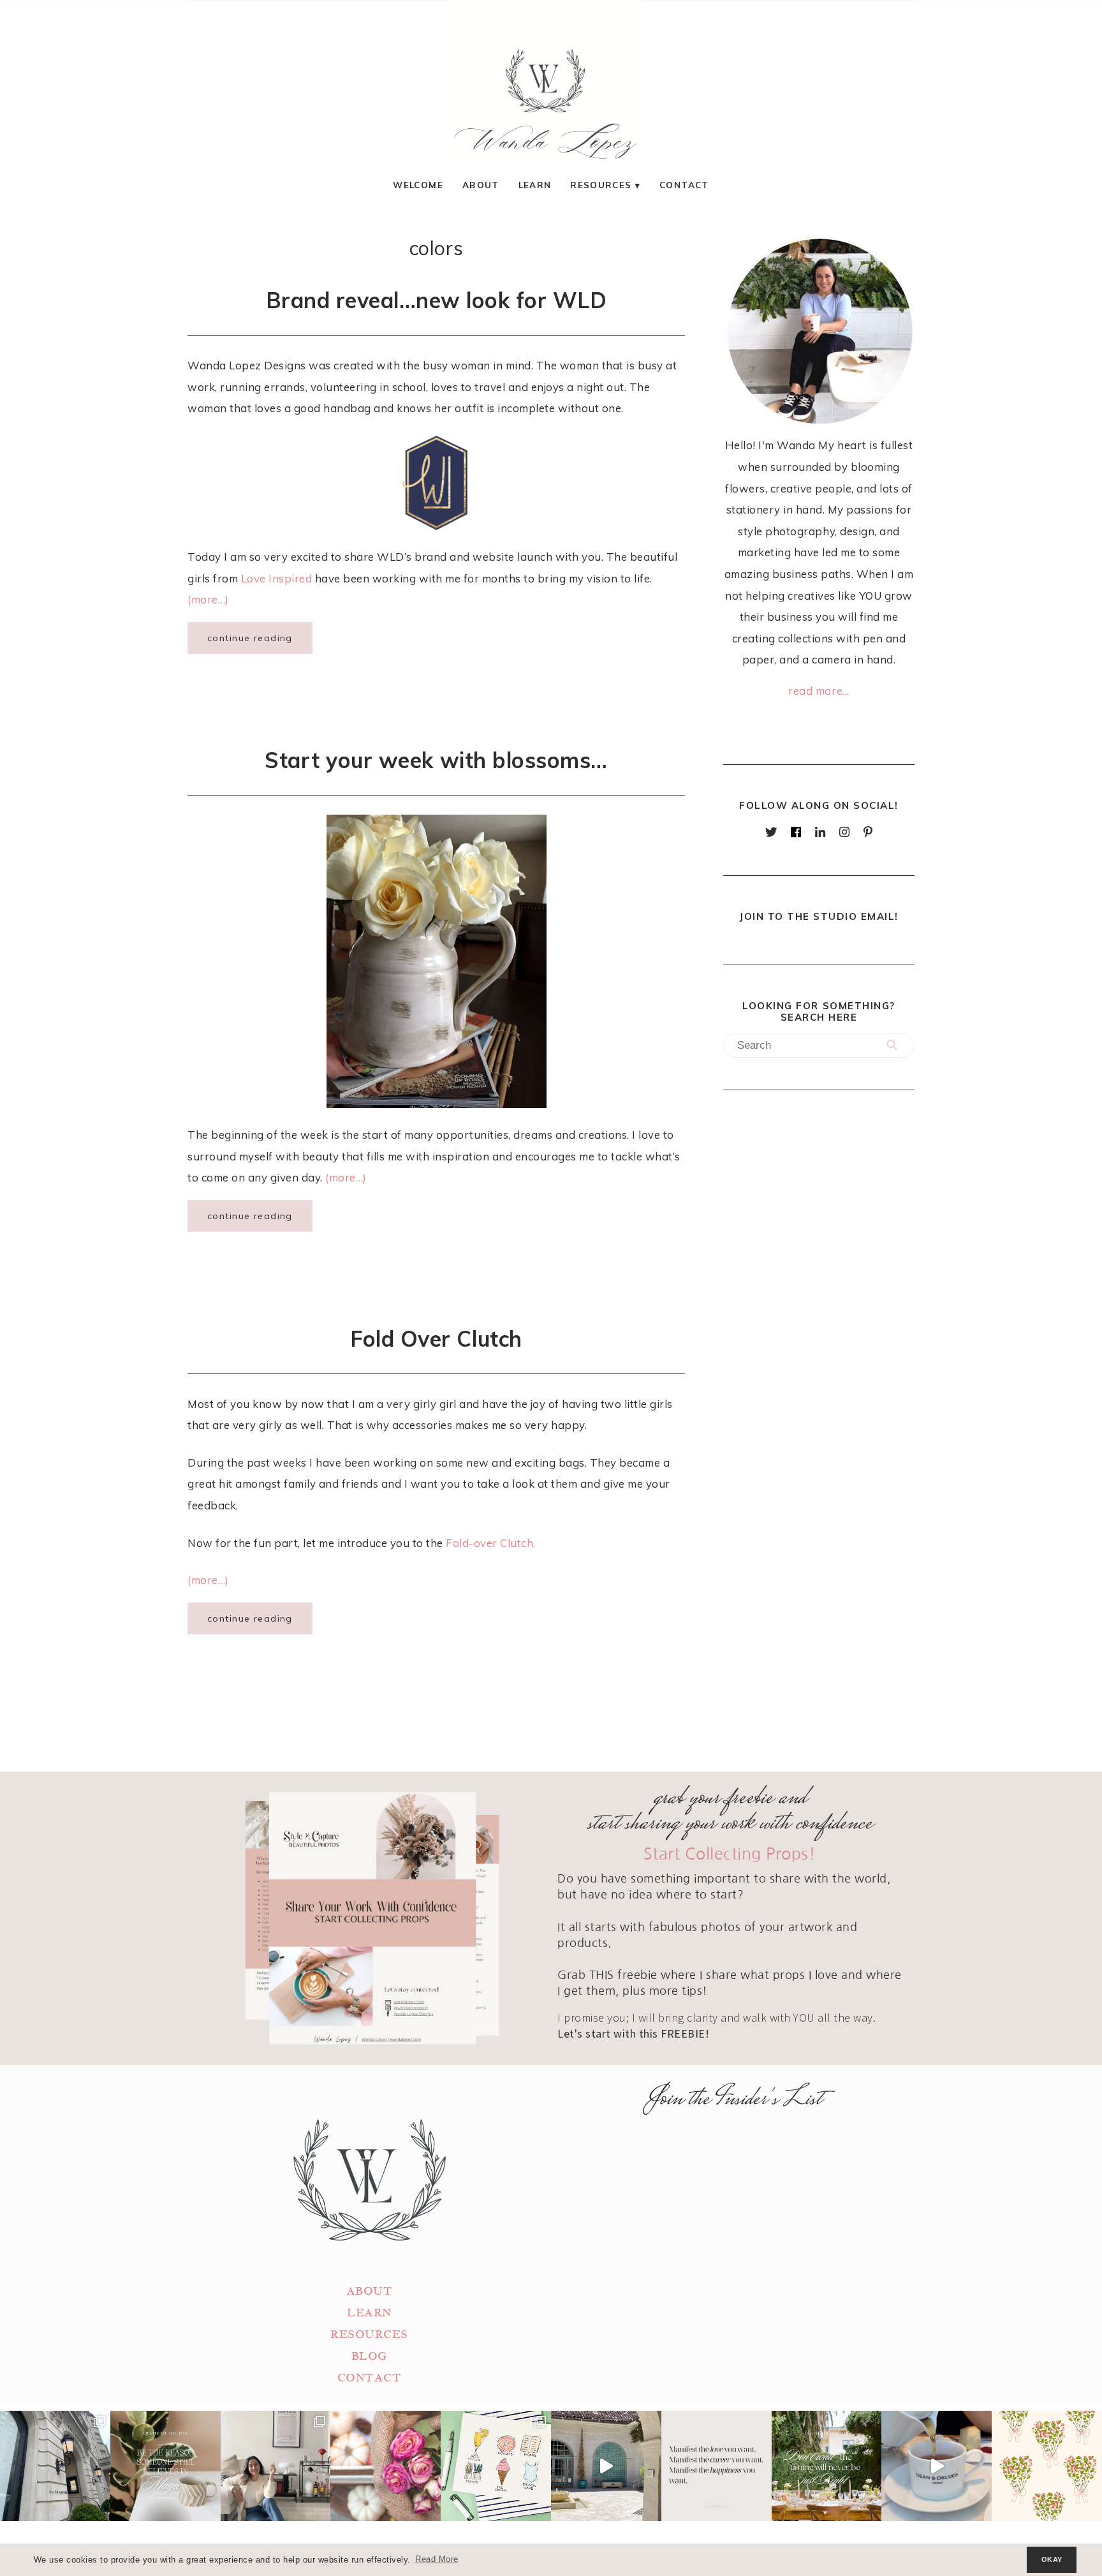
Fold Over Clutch (436, 1338)
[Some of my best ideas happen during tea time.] (937, 2466)
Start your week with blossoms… (436, 760)
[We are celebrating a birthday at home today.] (1047, 2466)
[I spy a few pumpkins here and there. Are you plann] (386, 2466)
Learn (535, 185)
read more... (819, 691)
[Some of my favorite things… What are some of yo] (496, 2466)
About (481, 185)
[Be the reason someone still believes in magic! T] (165, 2466)
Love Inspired (277, 578)
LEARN (369, 2313)
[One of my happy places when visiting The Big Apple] (55, 2466)
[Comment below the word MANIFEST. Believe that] (716, 2466)
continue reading (250, 638)
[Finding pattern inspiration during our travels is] (606, 2466)
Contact (684, 185)
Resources (601, 185)
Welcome (418, 185)
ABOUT (370, 2291)
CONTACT (370, 2378)
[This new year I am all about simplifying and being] (276, 2466)
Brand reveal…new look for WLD (437, 300)
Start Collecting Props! (730, 1854)
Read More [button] (437, 2559)
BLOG (369, 2356)
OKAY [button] (1052, 2559)
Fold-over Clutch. (491, 1543)
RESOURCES (369, 2335)
